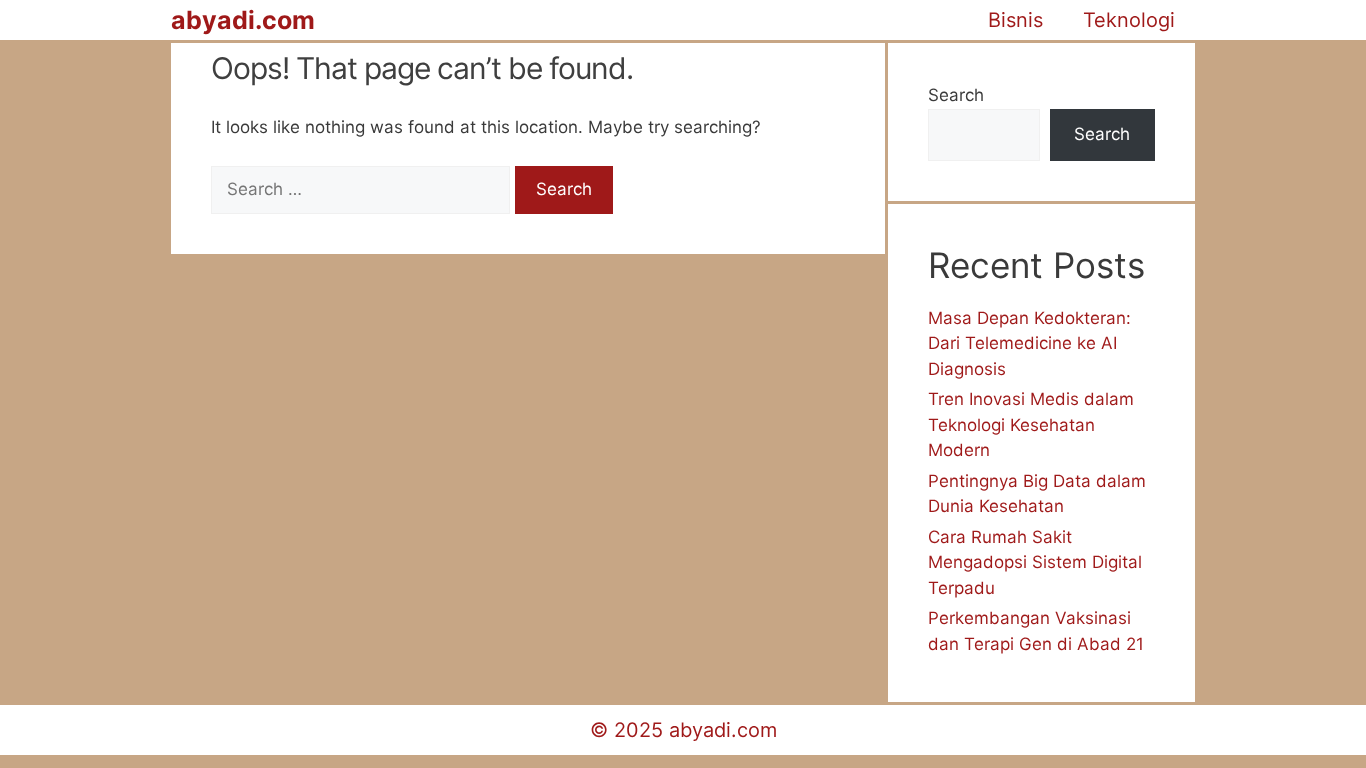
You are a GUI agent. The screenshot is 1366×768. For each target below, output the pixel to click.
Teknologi (1129, 20)
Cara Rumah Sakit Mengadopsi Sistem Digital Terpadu (1035, 562)
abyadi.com (243, 20)
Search (956, 95)
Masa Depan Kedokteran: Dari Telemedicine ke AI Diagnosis (1029, 343)
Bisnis (1015, 20)
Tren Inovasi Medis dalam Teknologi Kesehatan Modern (1031, 424)
